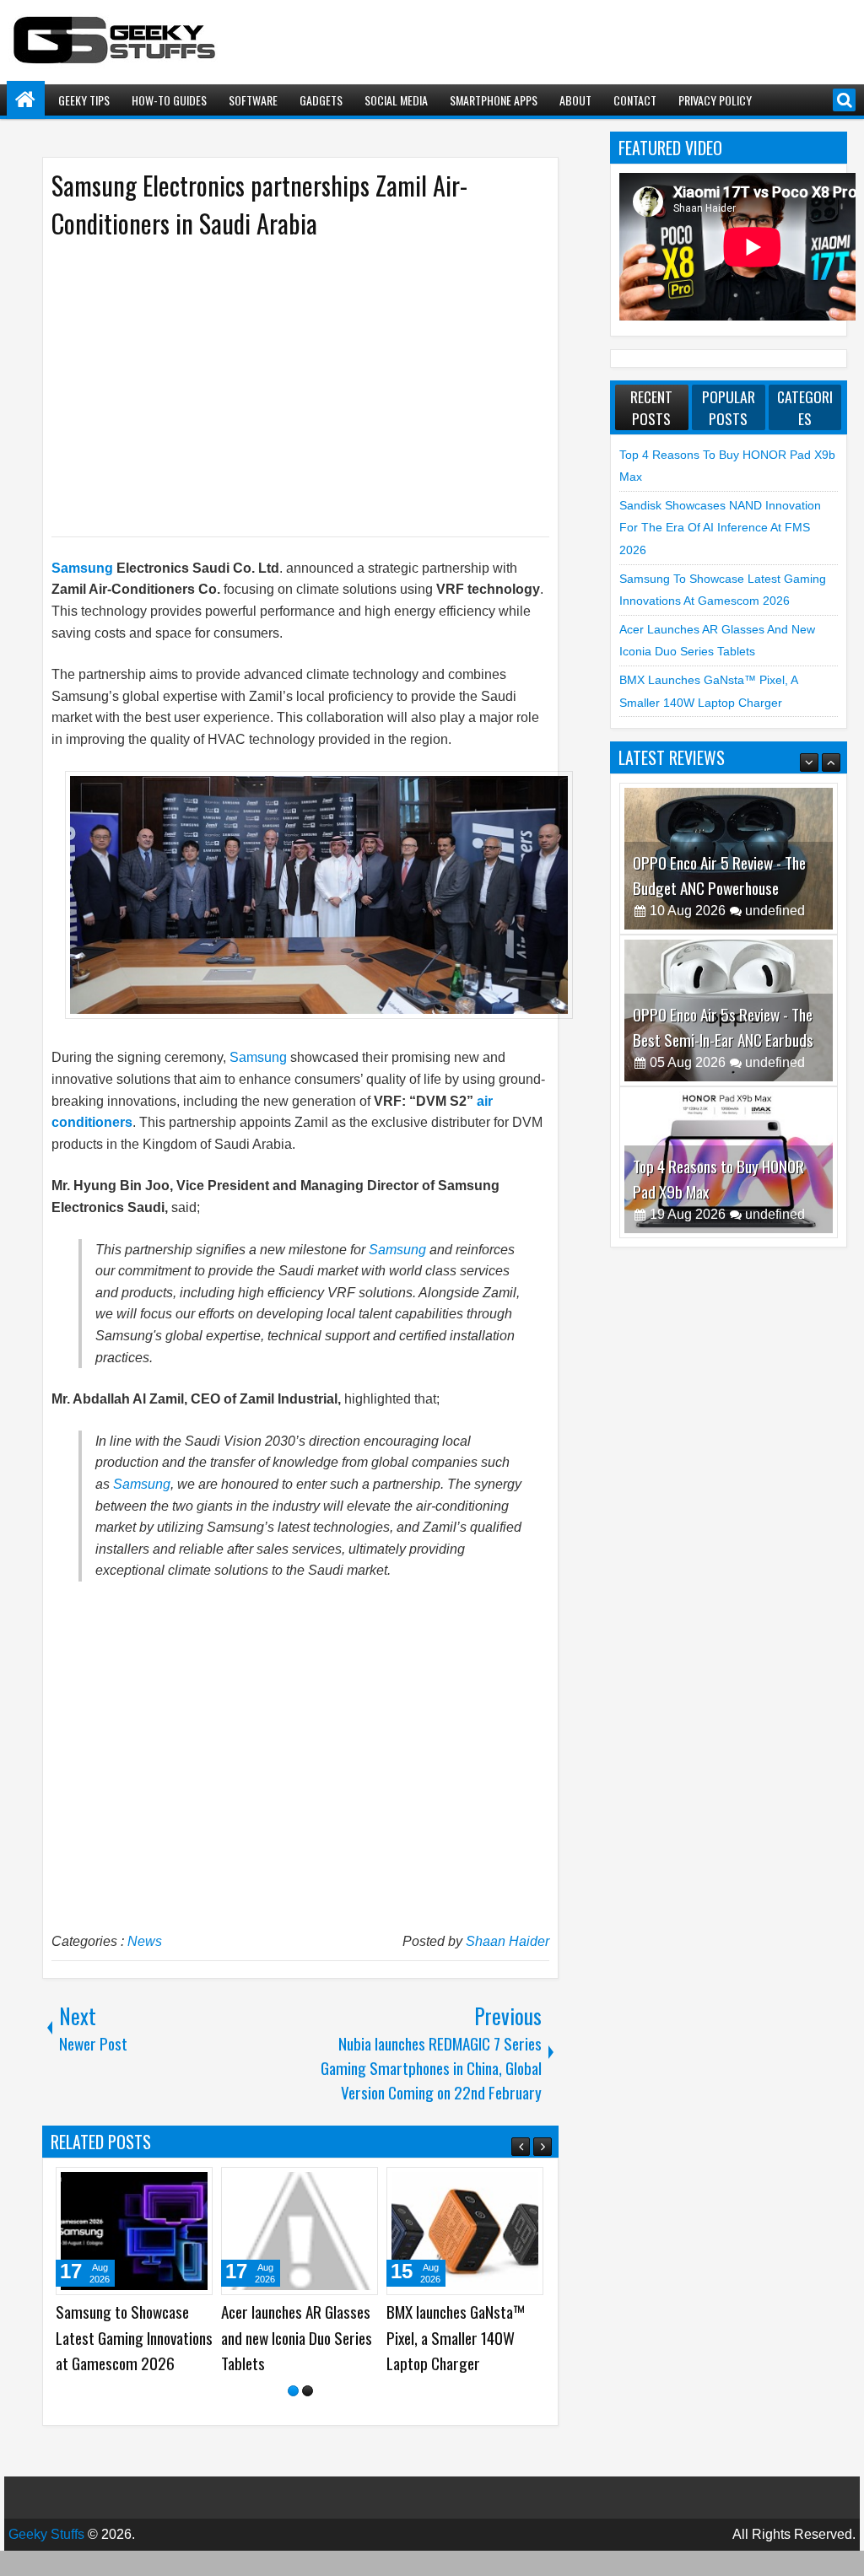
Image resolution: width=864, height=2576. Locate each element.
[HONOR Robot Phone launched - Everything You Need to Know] (134, 2231)
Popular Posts (729, 407)
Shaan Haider (508, 1941)
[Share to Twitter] (175, 2186)
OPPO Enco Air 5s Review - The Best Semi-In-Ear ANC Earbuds (723, 1027)
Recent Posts (651, 407)
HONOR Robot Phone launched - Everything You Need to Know (131, 2337)
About (575, 100)
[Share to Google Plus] (194, 2186)
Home (26, 100)
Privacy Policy (715, 100)
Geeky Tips (84, 100)
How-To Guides (169, 100)
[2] (308, 2416)
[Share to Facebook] (157, 2186)
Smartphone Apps (494, 100)
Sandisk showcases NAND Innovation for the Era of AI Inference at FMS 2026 (720, 528)
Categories (805, 407)
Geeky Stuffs (46, 2560)
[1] (293, 2416)
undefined (775, 911)
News (145, 1941)
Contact (635, 100)
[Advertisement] (283, 386)
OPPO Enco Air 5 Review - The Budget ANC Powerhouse (719, 875)
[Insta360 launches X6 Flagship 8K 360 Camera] (465, 2231)
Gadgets (321, 100)
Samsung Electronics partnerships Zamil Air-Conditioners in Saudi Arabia (259, 204)
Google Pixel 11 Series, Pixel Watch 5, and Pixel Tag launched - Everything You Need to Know (297, 2350)
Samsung (82, 568)
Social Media (396, 100)
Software (253, 100)
